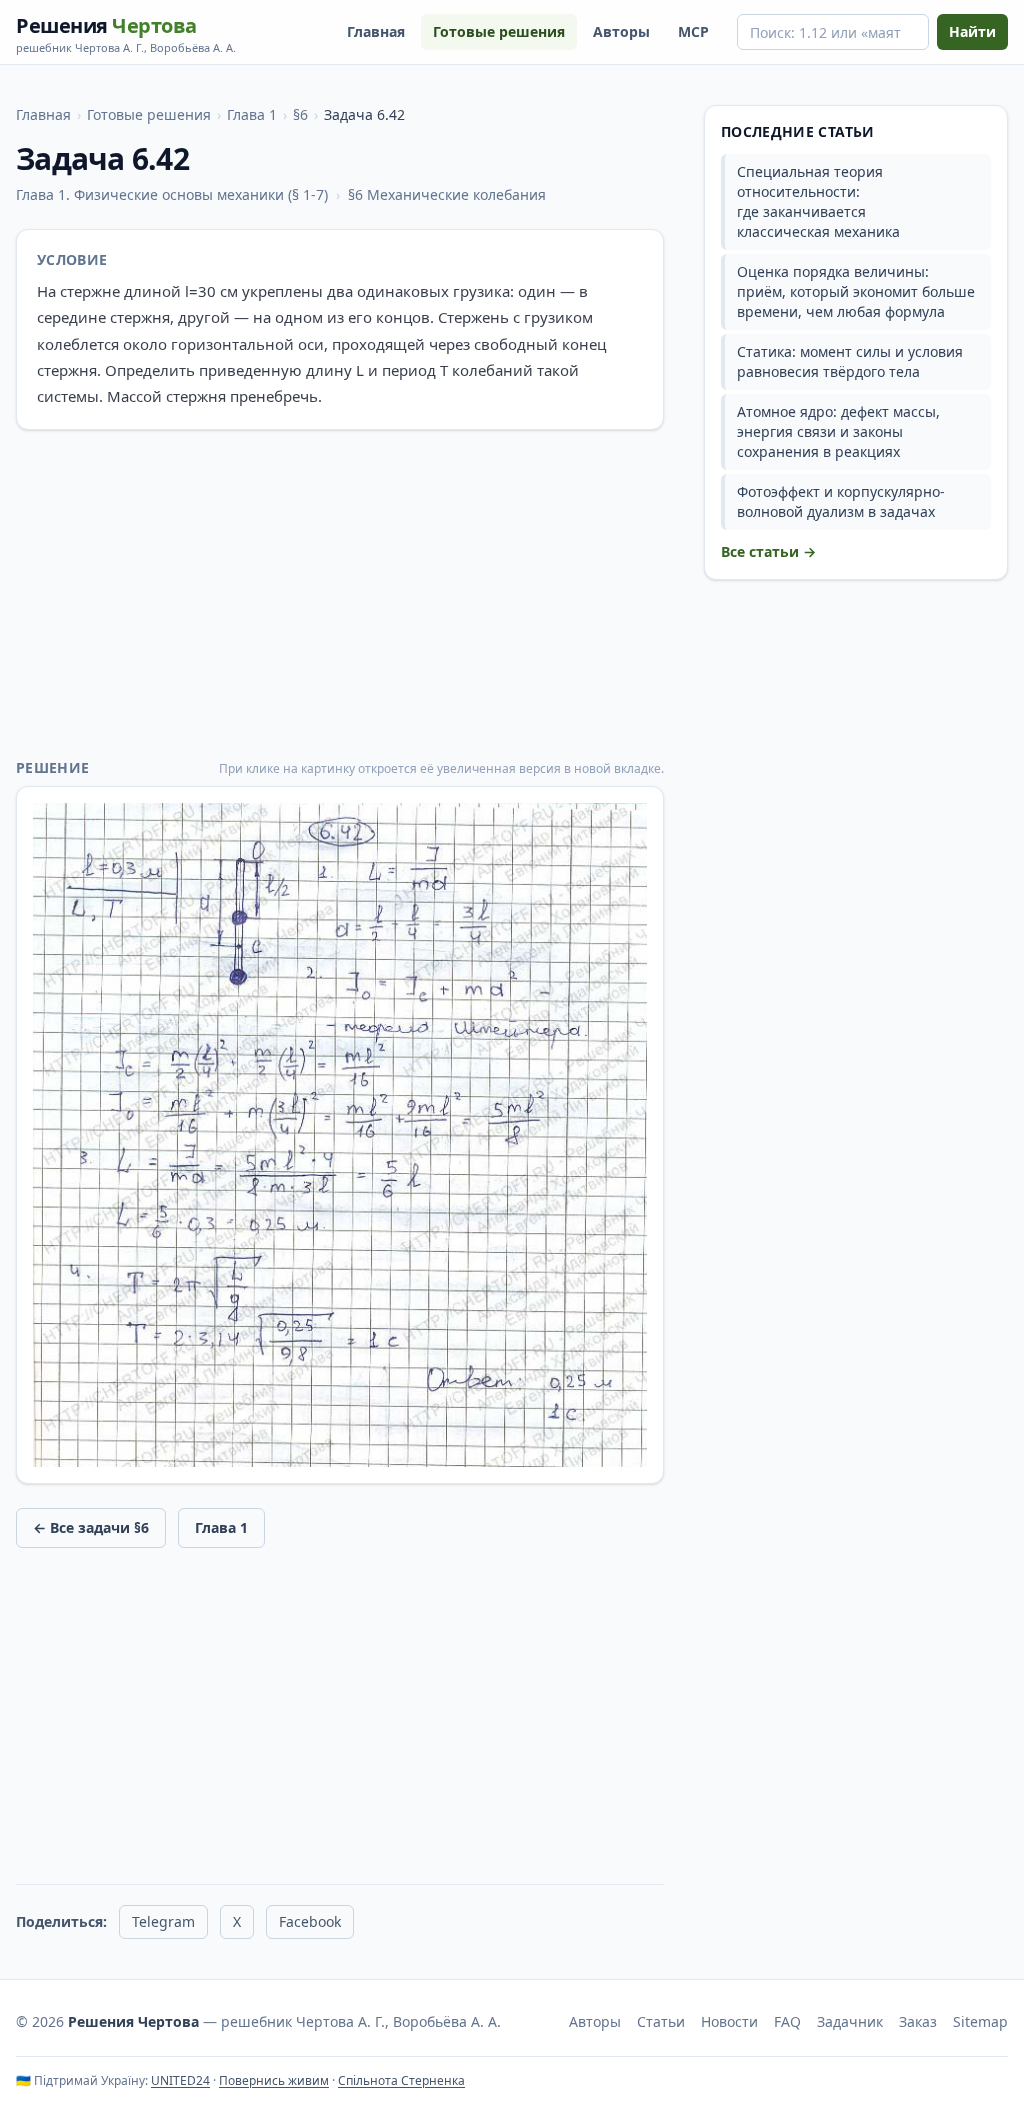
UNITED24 (180, 2080)
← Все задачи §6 (91, 1527)
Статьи (661, 2021)
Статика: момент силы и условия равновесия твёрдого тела (850, 361)
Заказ (918, 2021)
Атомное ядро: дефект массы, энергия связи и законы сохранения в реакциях (838, 431)
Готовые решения (499, 31)
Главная (376, 31)
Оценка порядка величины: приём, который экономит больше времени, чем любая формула (856, 291)
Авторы (621, 31)
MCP (693, 31)
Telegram (163, 1921)
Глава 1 (252, 114)
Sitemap (980, 2021)
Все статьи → (768, 551)
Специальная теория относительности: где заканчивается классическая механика (818, 201)
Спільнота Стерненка (401, 2080)
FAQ (787, 2021)
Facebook (310, 1921)
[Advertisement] (340, 594)
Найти (972, 31)
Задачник (850, 2021)
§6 (300, 114)
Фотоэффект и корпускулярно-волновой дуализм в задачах (841, 501)
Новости (729, 2021)
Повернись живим (274, 2080)
